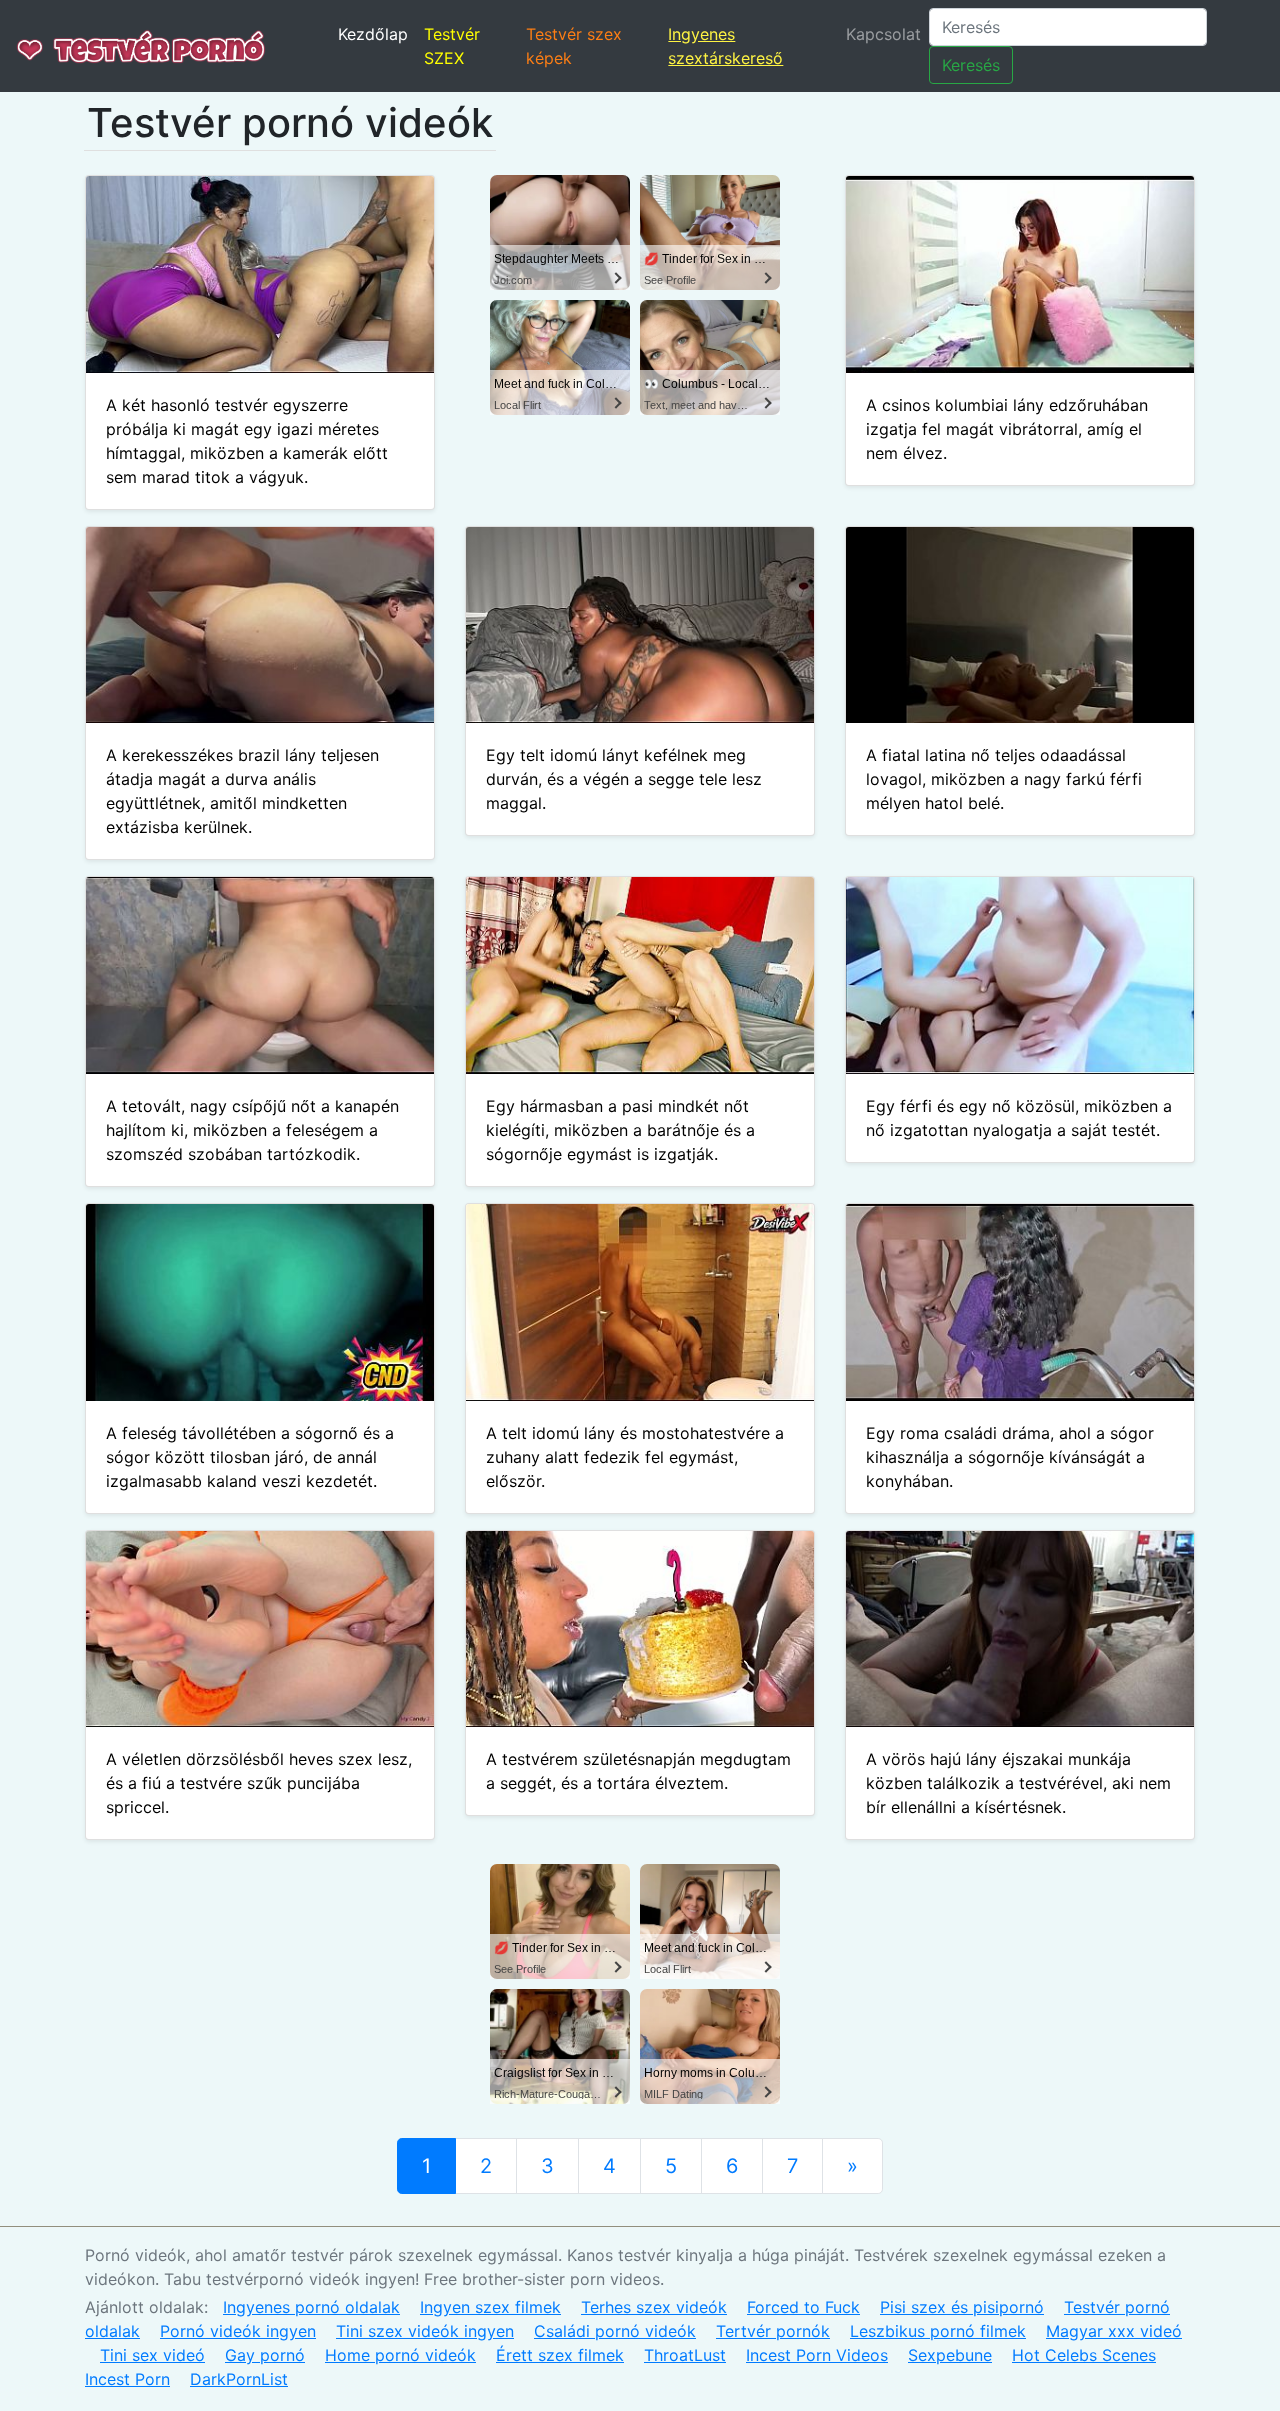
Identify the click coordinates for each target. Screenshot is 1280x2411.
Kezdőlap (373, 34)
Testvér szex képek (574, 46)
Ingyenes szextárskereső (725, 46)
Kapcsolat (883, 34)
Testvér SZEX (452, 46)
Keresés (971, 65)
